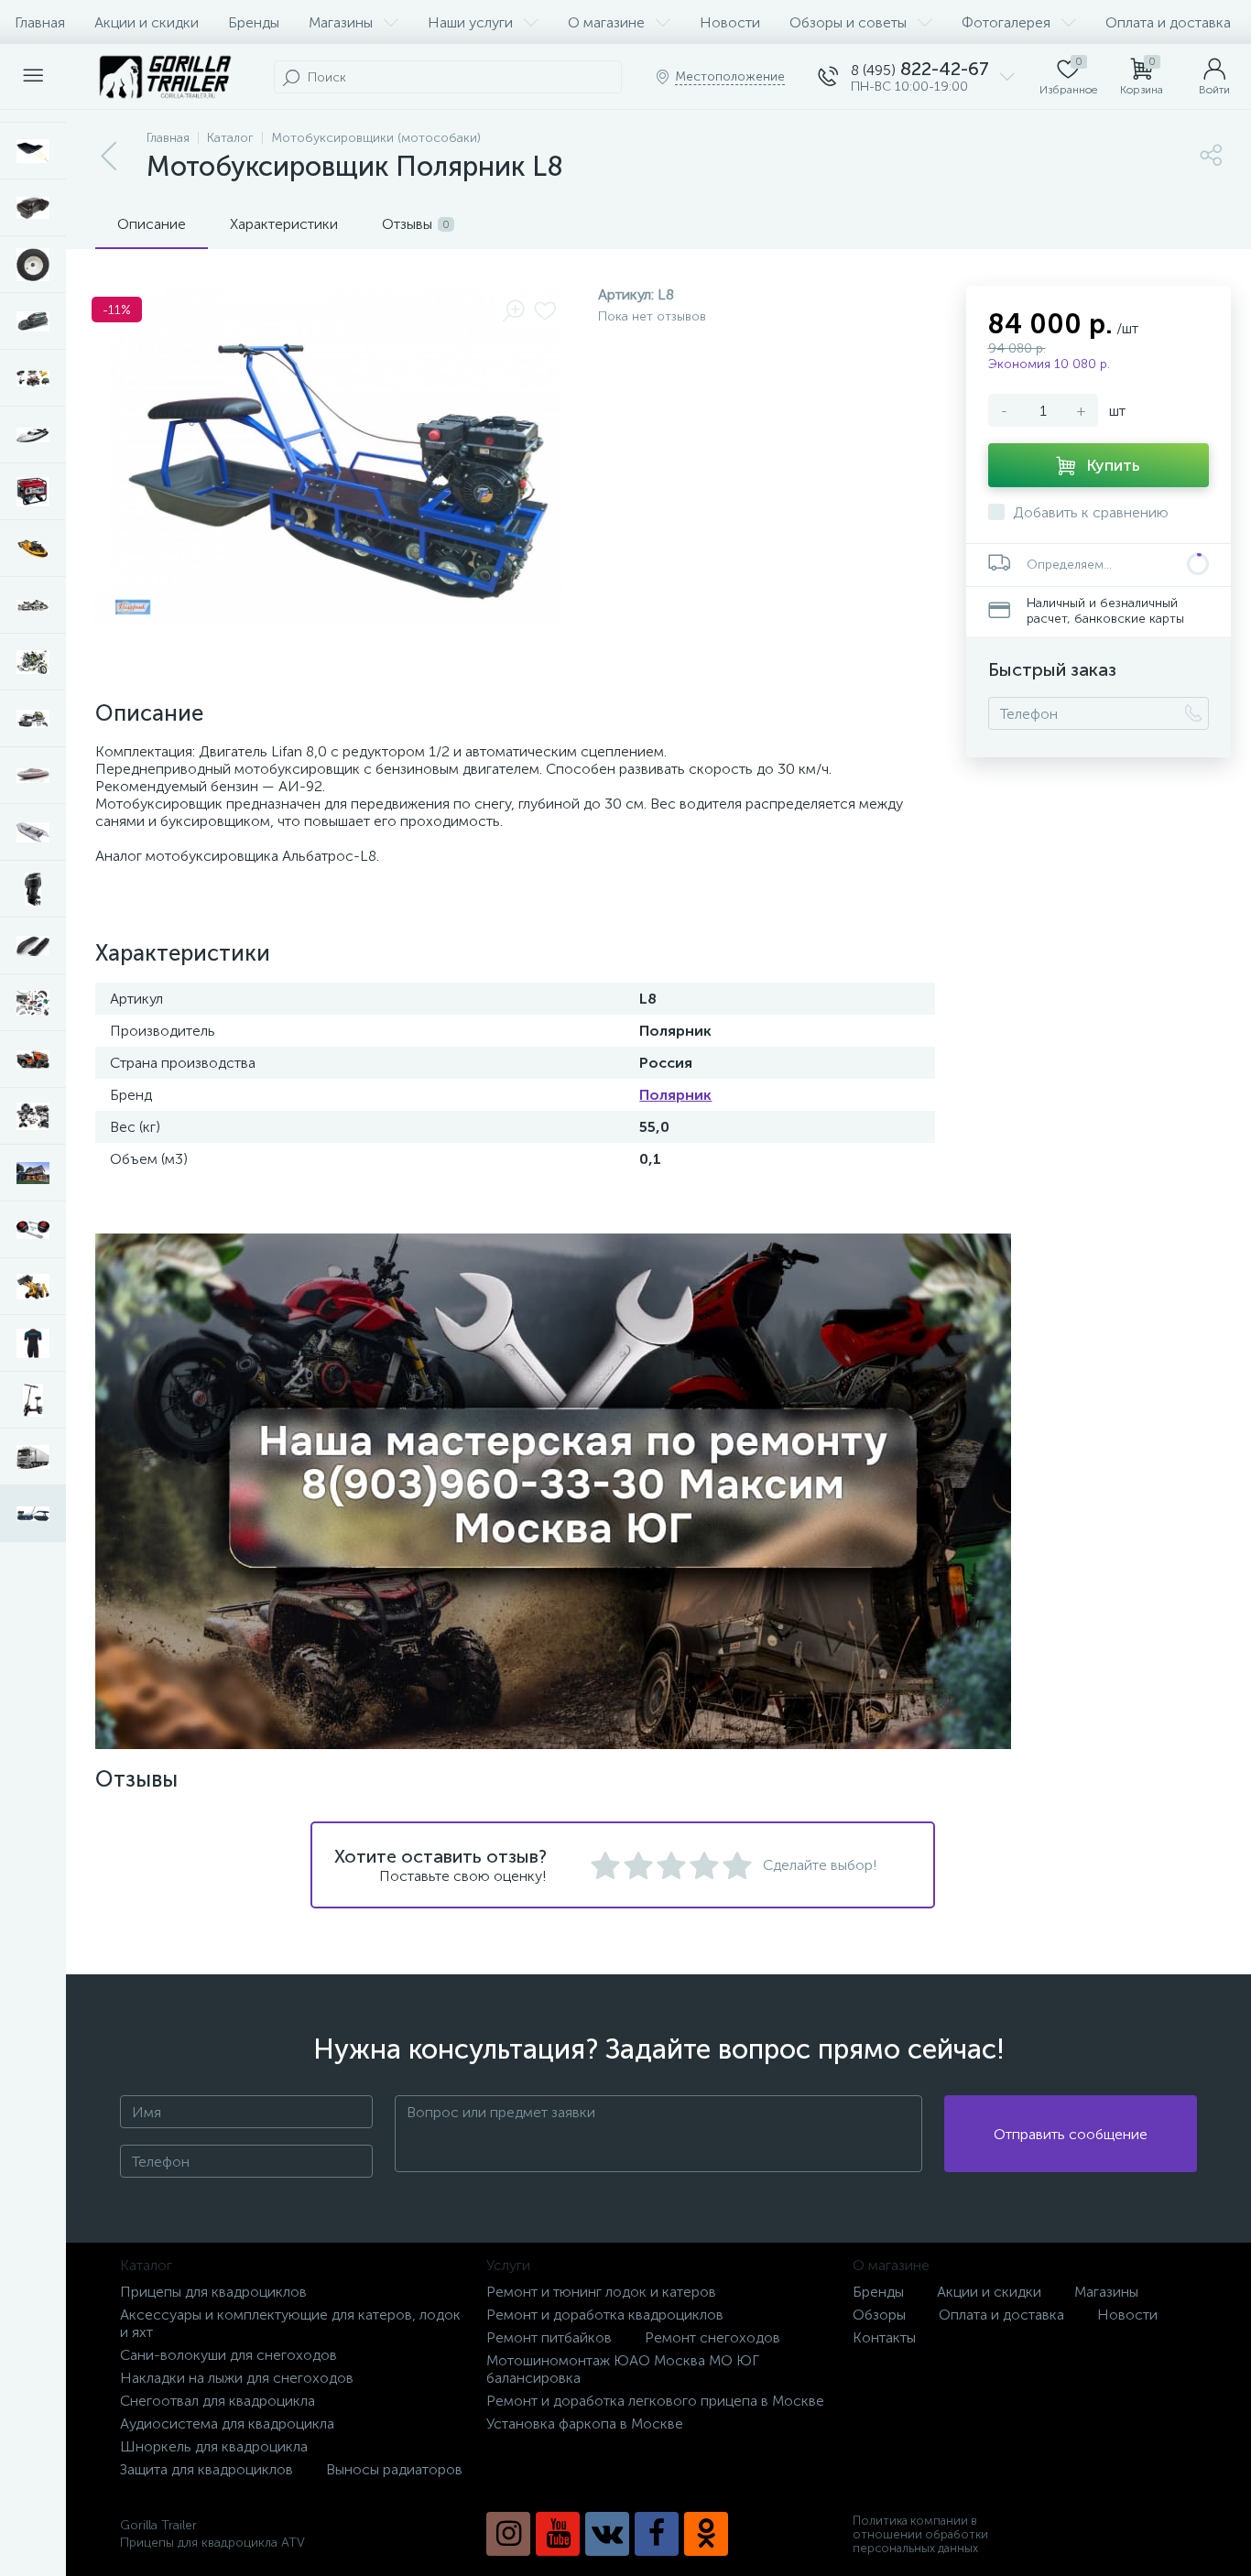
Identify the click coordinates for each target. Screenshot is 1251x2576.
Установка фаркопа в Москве (585, 2424)
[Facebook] (657, 2534)
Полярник (675, 1095)
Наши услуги (470, 22)
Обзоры (879, 2315)
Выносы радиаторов (394, 2469)
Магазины (341, 22)
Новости (730, 22)
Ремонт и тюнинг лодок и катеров (601, 2292)
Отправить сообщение (1071, 2134)
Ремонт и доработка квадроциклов (605, 2315)
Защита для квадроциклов (207, 2469)
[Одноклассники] (706, 2534)
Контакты (884, 2337)
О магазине (606, 22)
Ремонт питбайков (549, 2337)
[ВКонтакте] (607, 2534)
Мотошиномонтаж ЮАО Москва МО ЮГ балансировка (623, 2369)
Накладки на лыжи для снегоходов (237, 2378)
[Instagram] (508, 2534)
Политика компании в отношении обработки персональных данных (920, 2534)
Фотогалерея (1006, 22)
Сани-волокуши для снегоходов (228, 2355)
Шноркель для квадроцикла (214, 2446)
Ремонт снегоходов (713, 2337)
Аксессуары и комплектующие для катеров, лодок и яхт (290, 2323)
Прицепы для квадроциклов (213, 2292)
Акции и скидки (147, 22)
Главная (40, 22)
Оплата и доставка (1168, 22)
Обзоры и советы (848, 22)
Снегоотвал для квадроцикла (218, 2401)
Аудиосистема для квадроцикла (227, 2424)
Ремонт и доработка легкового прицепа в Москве (655, 2401)
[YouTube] (558, 2534)
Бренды (254, 22)
